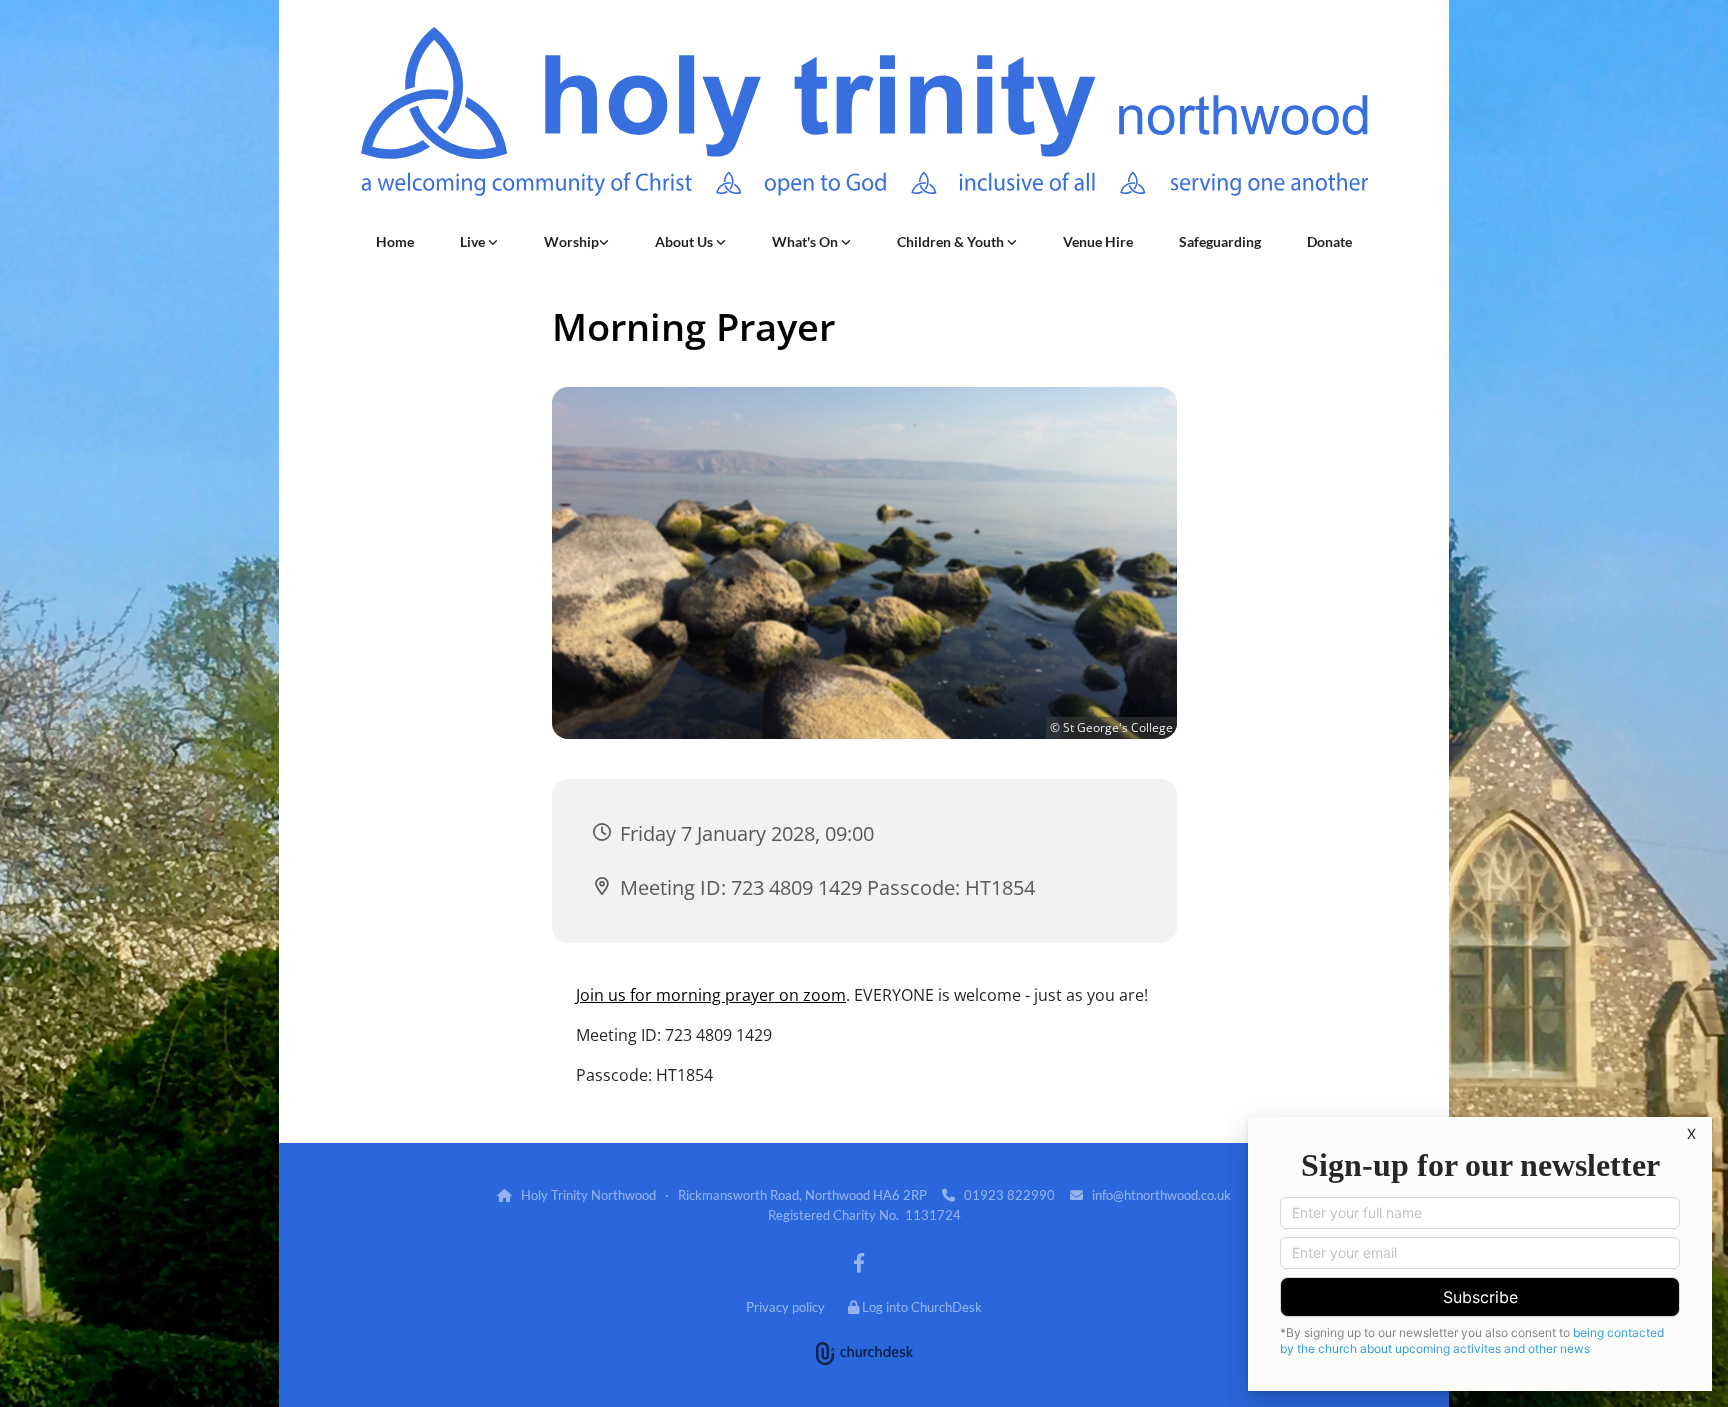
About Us (685, 241)
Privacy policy (785, 1307)
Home (395, 241)
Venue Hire (1098, 241)
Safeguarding (1220, 241)
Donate (1329, 241)
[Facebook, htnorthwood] (859, 1262)
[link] (479, 242)
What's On (806, 241)
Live (474, 241)
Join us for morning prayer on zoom (711, 995)
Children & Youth (952, 241)
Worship (571, 241)
